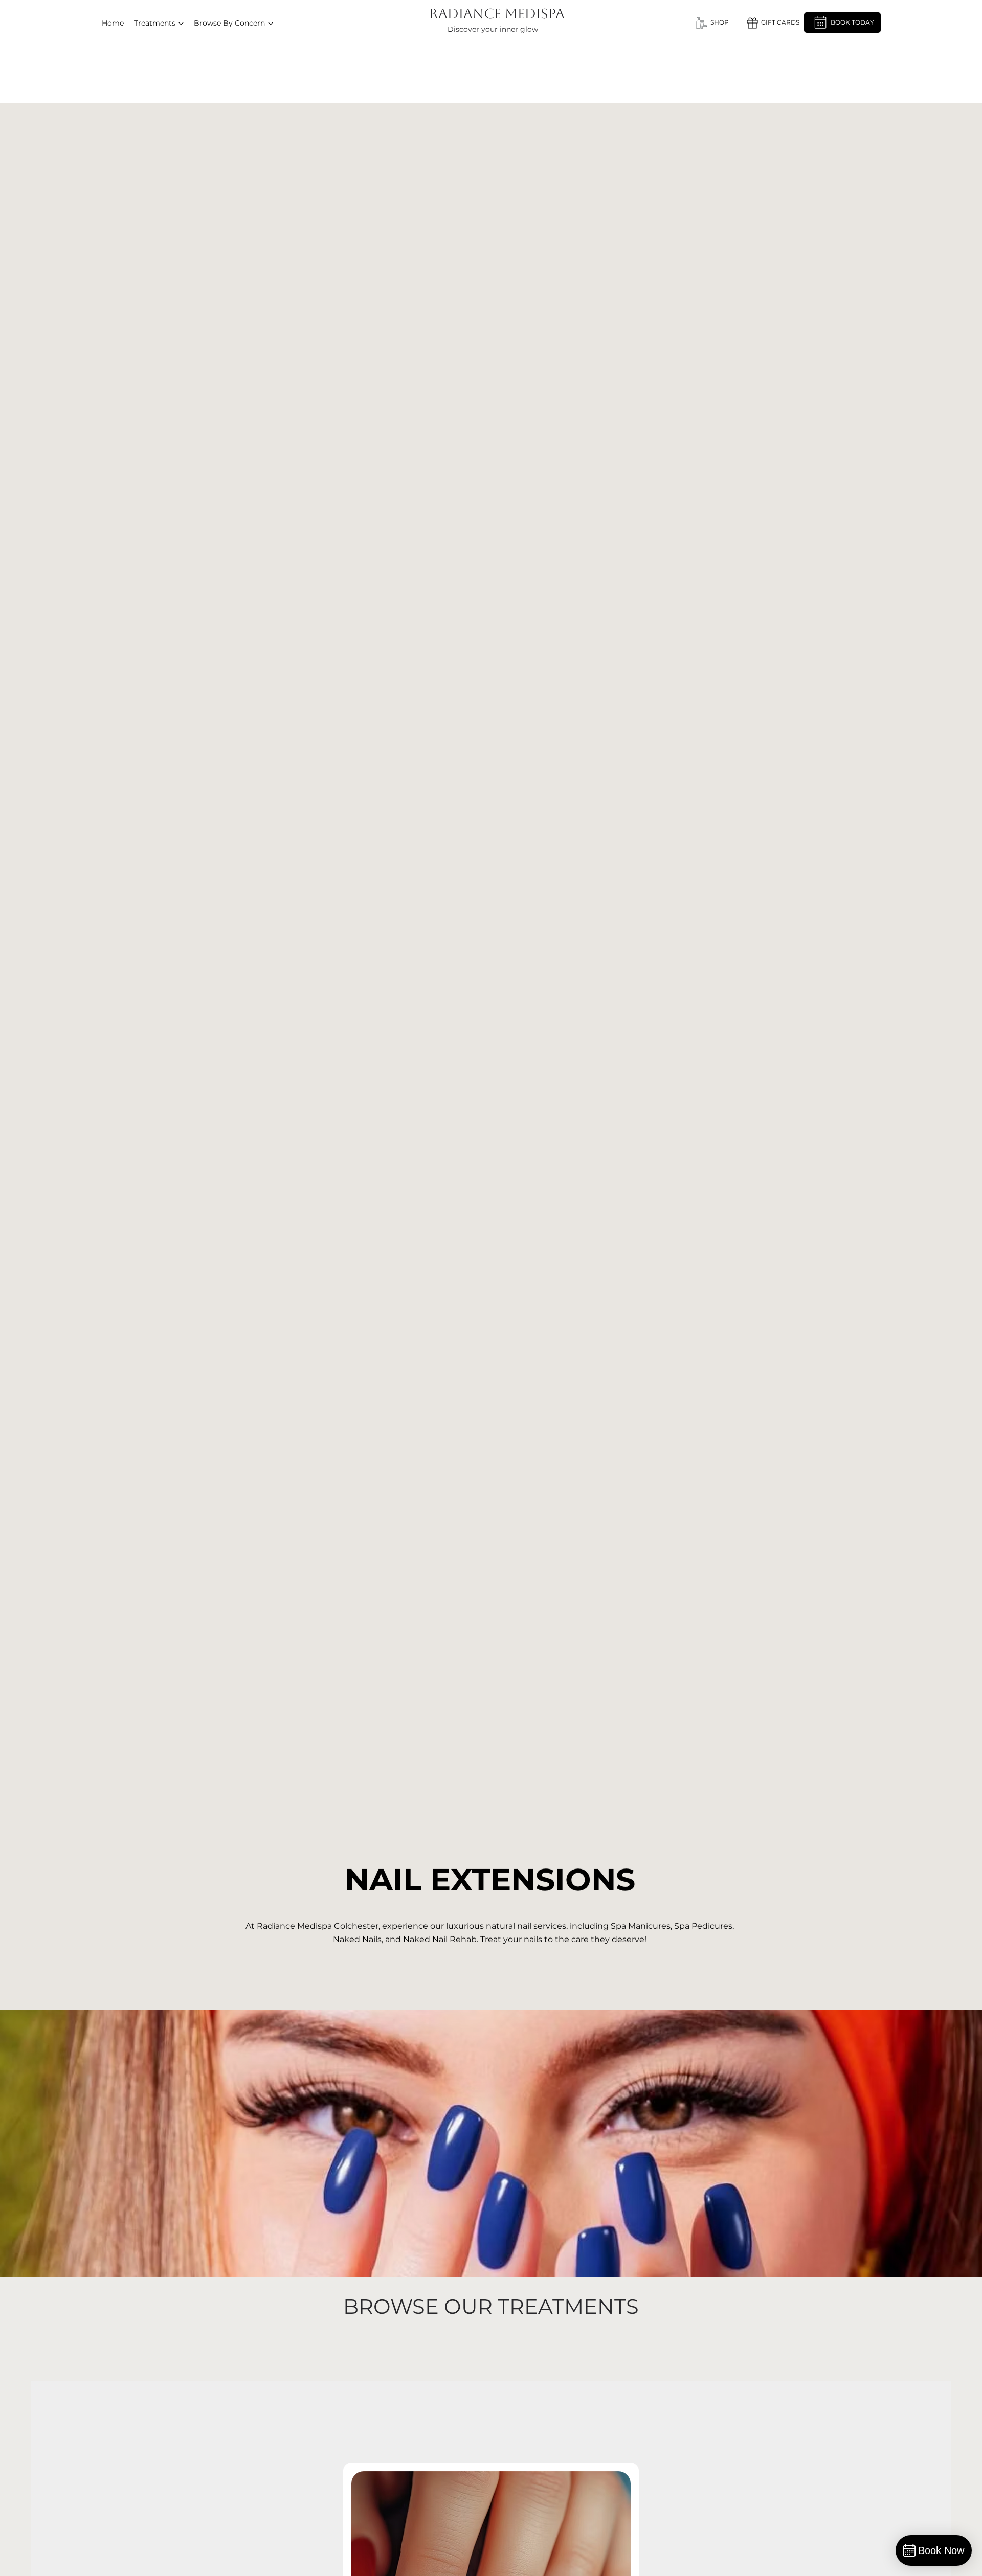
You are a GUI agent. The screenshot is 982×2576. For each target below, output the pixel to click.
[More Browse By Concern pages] (271, 24)
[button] (772, 23)
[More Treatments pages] (181, 24)
